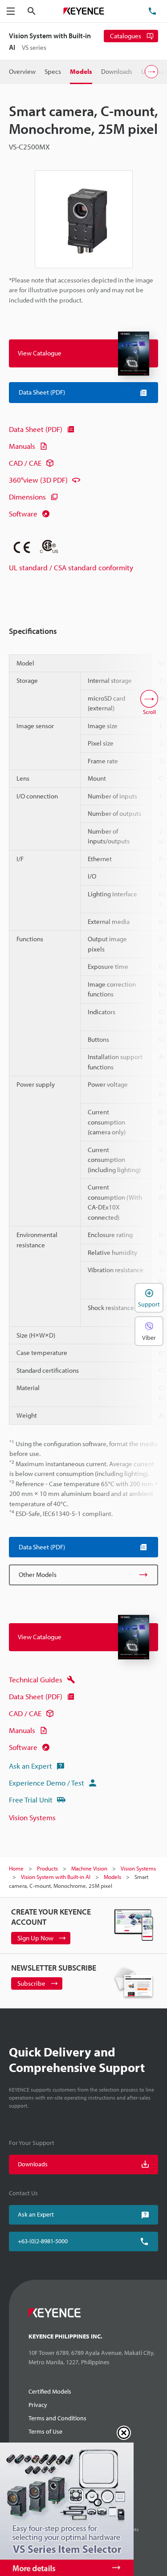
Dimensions (27, 497)
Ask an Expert (31, 1766)
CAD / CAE (25, 463)
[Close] (124, 2433)
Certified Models (50, 2391)
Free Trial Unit (31, 1800)
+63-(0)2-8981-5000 (43, 2241)
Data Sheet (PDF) (36, 429)
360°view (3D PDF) (38, 480)
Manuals (22, 446)
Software (23, 514)
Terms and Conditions (57, 2418)
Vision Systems (32, 1817)
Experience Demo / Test (47, 1783)
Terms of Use (45, 2431)
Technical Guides (36, 1679)
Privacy (38, 2405)
